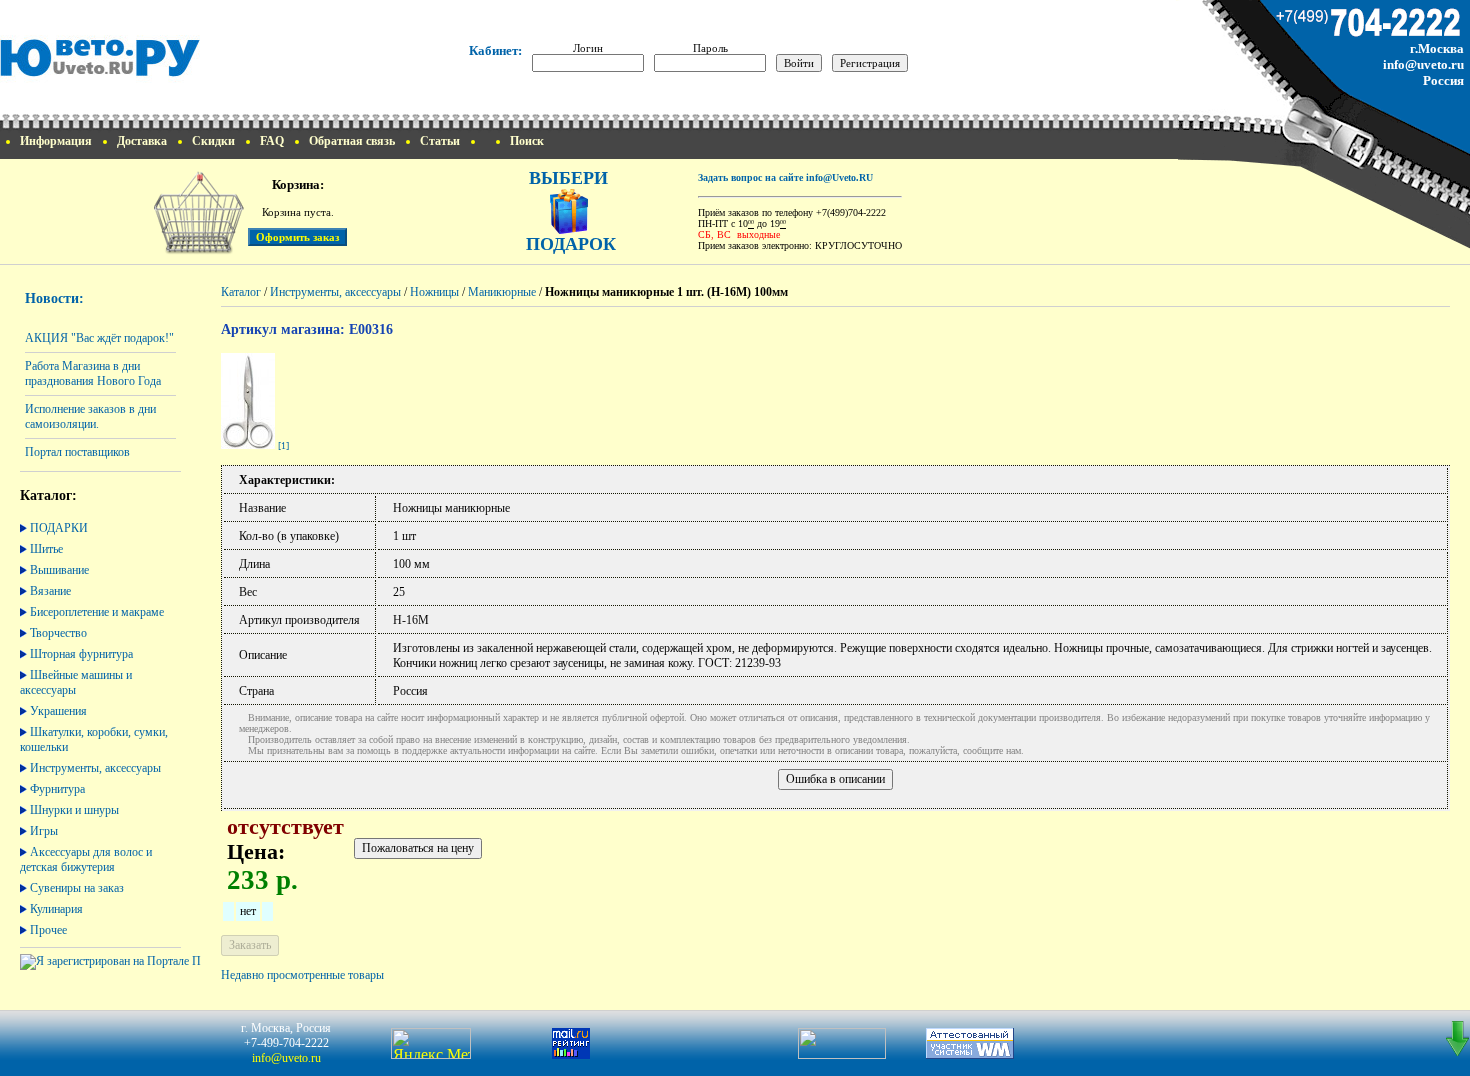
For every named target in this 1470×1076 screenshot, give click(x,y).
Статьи (440, 141)
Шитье (46, 549)
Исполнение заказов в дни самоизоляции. (90, 416)
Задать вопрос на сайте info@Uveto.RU (785, 177)
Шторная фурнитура (81, 654)
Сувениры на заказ (77, 888)
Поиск (527, 141)
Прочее (48, 930)
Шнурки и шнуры (74, 810)
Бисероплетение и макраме (97, 612)
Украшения (58, 711)
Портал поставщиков (77, 452)
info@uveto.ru (1423, 64)
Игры (44, 831)
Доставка (142, 141)
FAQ (272, 141)
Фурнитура (57, 789)
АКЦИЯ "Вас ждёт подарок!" (99, 338)
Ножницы (434, 292)
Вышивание (59, 570)
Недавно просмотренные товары (302, 975)
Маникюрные (502, 292)
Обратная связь (352, 141)
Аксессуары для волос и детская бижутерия (86, 859)
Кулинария (56, 909)
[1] (283, 445)
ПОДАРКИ (59, 528)
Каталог (241, 292)
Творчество (58, 633)
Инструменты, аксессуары (95, 768)
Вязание (50, 591)
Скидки (213, 141)
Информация (56, 141)
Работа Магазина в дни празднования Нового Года (93, 373)
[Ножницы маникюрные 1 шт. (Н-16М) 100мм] (248, 445)
